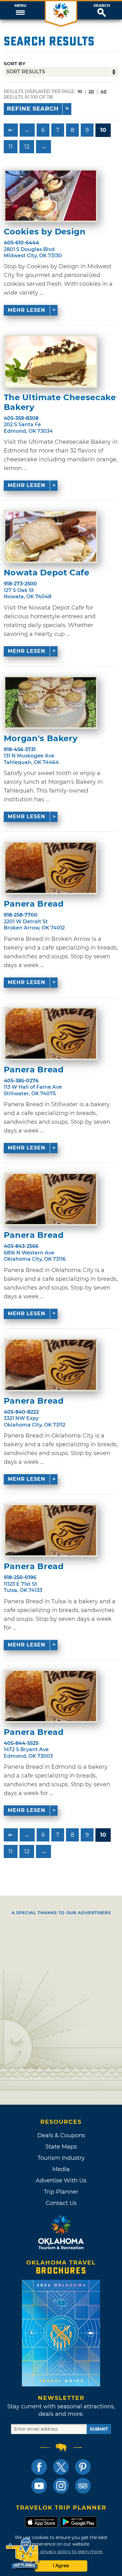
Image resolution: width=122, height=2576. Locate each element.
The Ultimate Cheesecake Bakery (60, 402)
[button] (20, 10)
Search (102, 6)
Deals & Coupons (61, 2135)
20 (91, 92)
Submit (99, 2429)
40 (104, 92)
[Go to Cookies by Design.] (51, 196)
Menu (20, 6)
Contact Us (61, 2203)
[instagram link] (61, 2486)
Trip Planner (61, 2192)
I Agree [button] (61, 2566)
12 (27, 147)
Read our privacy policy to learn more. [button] (61, 2552)
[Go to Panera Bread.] (51, 868)
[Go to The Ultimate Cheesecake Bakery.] (51, 361)
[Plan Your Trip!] (23, 2554)
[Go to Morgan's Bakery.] (51, 702)
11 (11, 147)
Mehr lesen (27, 310)
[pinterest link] (83, 2467)
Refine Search (33, 109)
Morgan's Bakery (41, 738)
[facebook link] (39, 2467)
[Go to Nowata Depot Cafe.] (51, 537)
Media (61, 2169)
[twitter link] (61, 2467)
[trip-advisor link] (83, 2486)
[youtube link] (39, 2486)
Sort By (15, 63)
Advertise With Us (61, 2181)
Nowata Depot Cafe (47, 573)
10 (103, 130)
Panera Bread (34, 904)
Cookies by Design (45, 232)
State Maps (61, 2147)
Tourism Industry (61, 2158)
